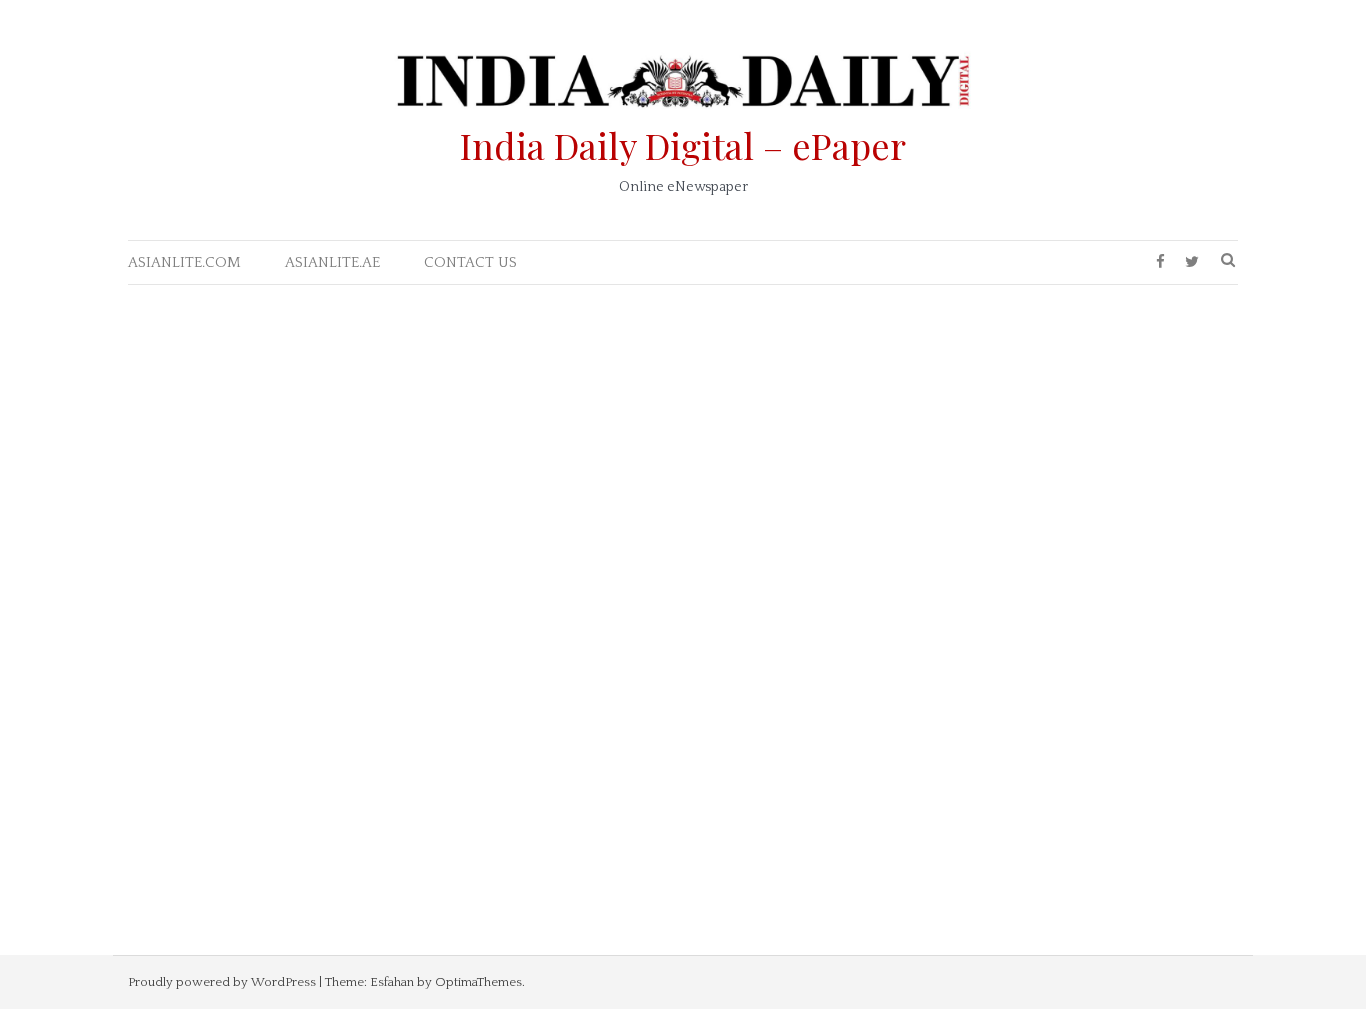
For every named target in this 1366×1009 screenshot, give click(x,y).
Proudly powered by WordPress (222, 982)
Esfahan (392, 982)
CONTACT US (470, 262)
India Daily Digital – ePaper (683, 145)
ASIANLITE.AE (332, 262)
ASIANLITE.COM (184, 262)
